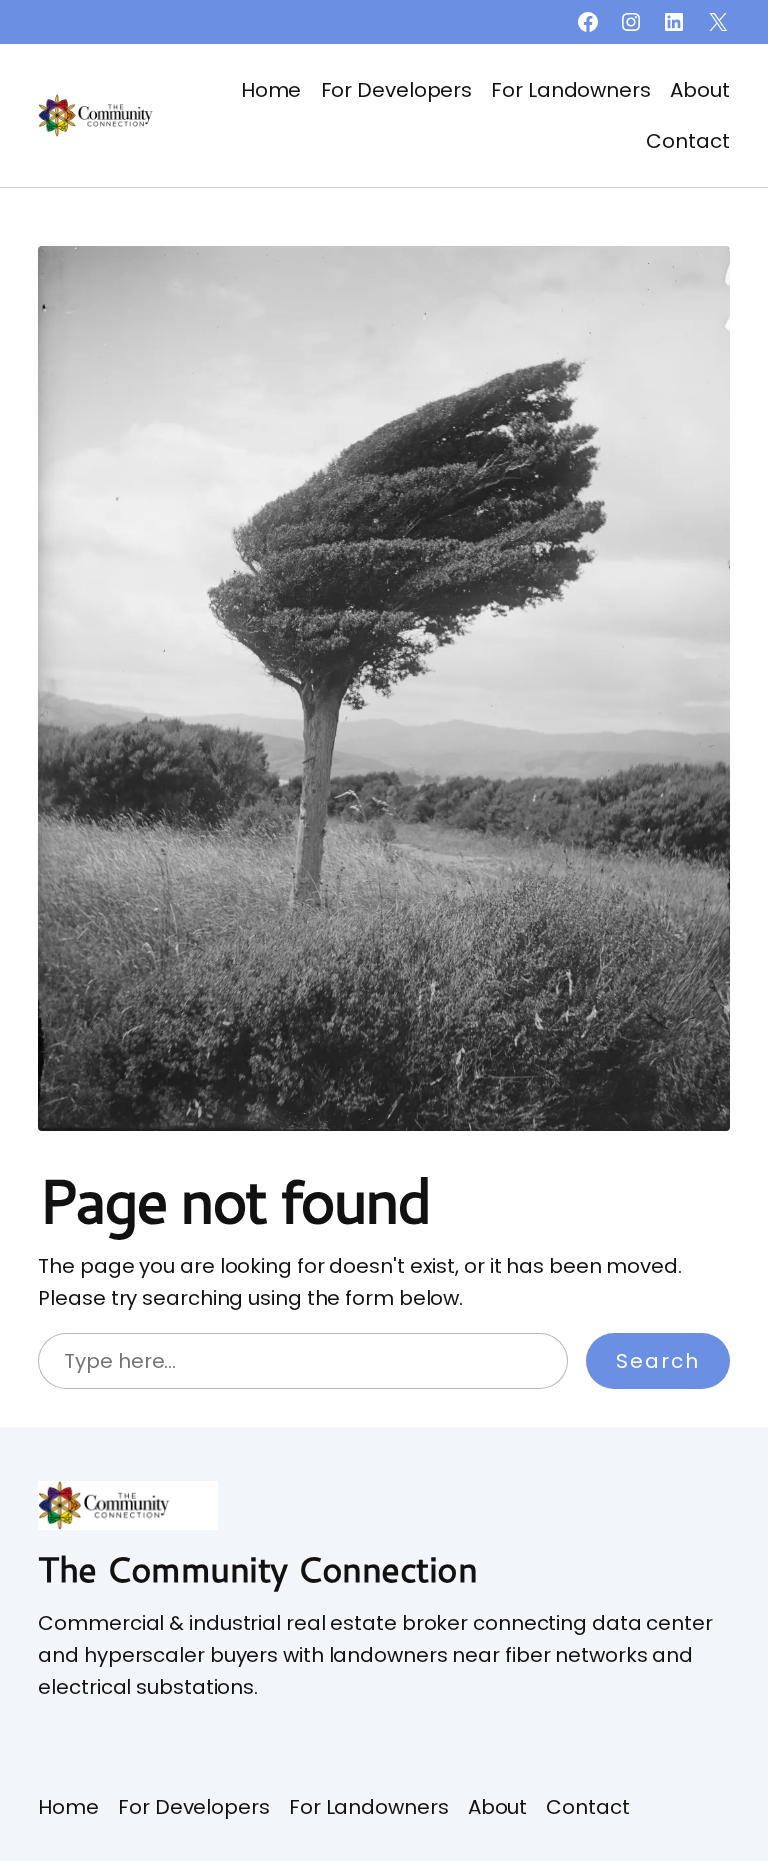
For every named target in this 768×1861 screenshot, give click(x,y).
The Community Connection (257, 1568)
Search (658, 1361)
